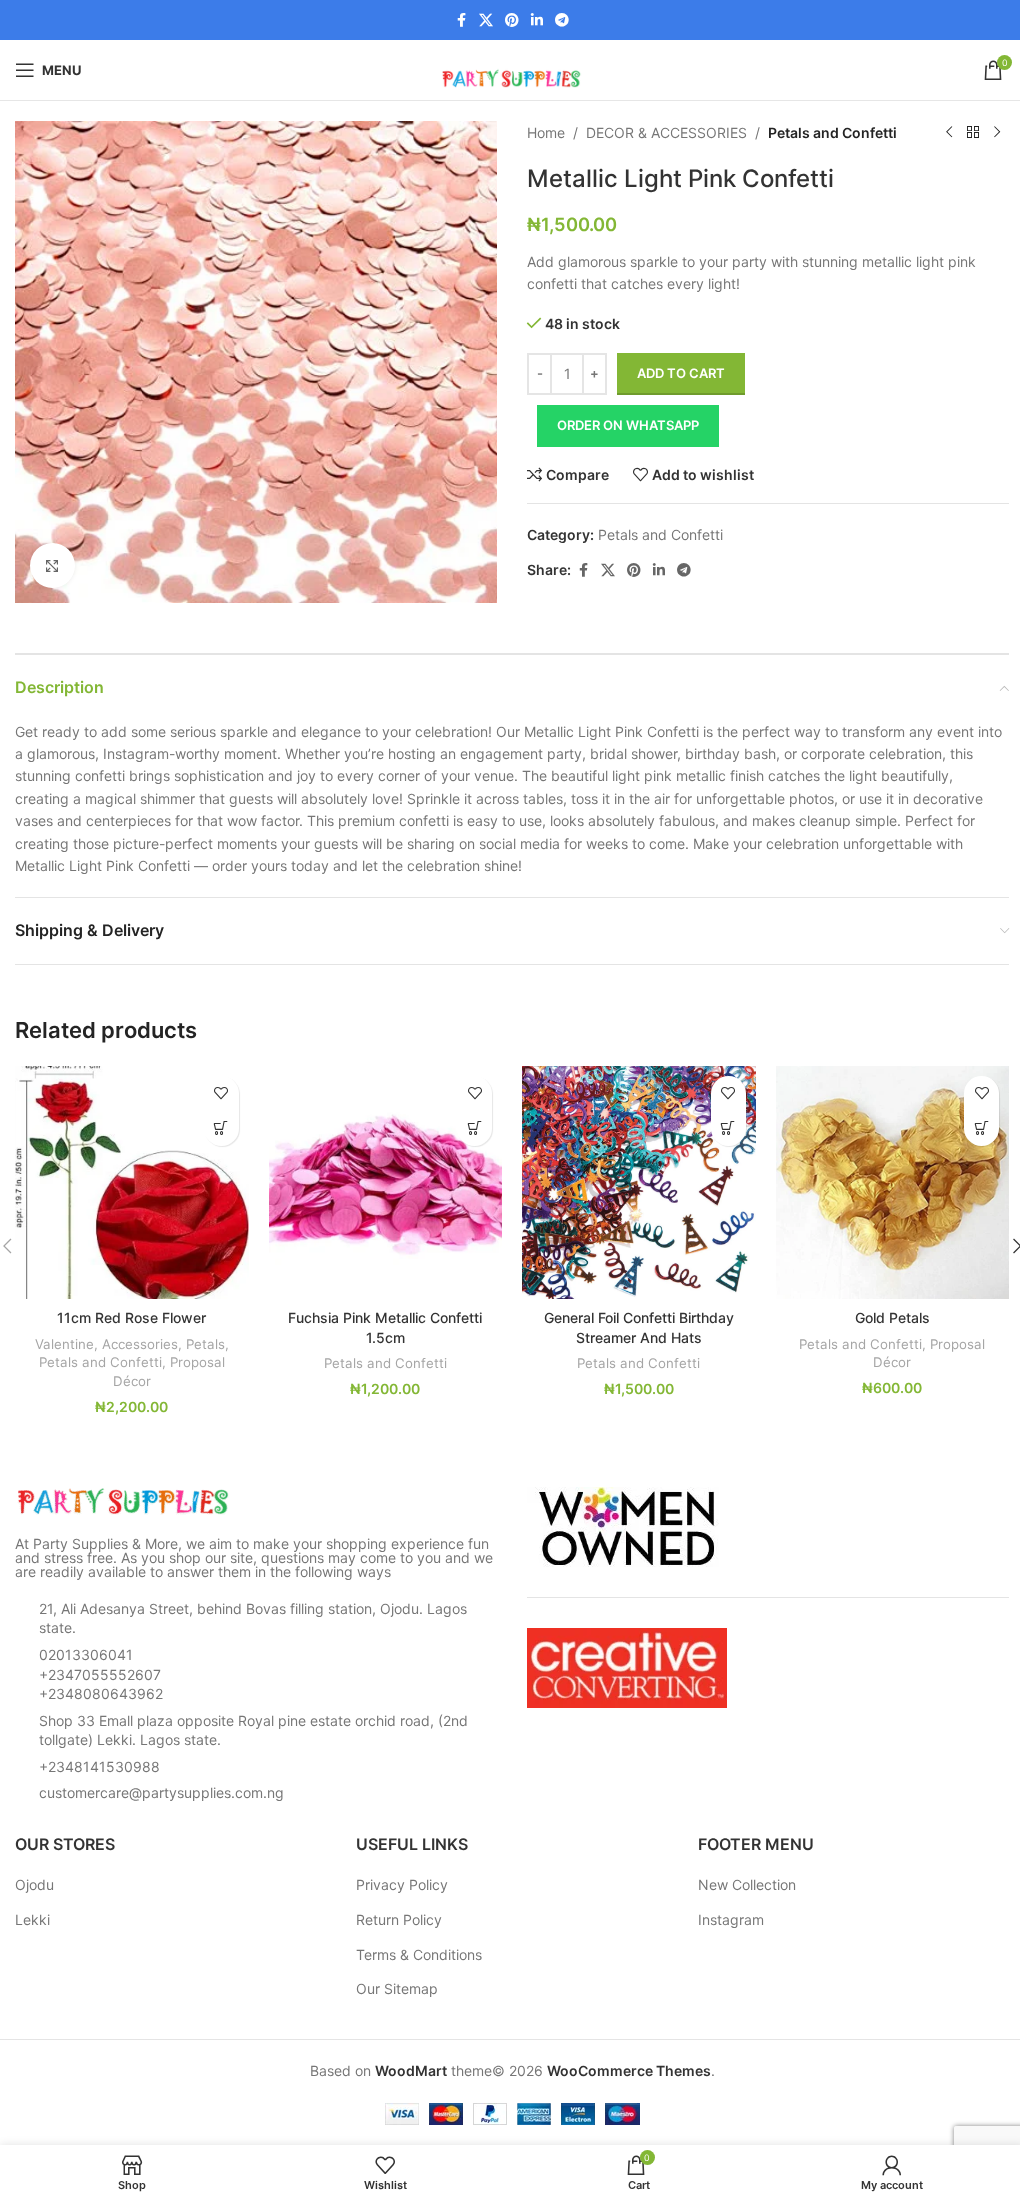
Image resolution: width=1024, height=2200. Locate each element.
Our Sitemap (397, 1988)
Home (546, 132)
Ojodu (34, 1884)
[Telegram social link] (562, 20)
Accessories (140, 1344)
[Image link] (125, 1500)
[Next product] (997, 133)
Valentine (64, 1344)
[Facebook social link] (461, 20)
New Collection (747, 1884)
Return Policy (399, 1919)
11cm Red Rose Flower (131, 1317)
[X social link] (486, 20)
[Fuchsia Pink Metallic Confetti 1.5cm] (386, 1183)
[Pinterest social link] (512, 20)
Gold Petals (892, 1317)
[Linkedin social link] (537, 20)
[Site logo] (512, 68)
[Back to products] (973, 133)
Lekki (32, 1919)
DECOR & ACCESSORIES (666, 132)
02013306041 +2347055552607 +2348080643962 (101, 1674)
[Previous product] (949, 133)
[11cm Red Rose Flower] (132, 1183)
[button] (221, 1128)
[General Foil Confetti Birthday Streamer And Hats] (639, 1183)
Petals (205, 1344)
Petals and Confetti (832, 132)
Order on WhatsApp (628, 425)
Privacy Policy (402, 1884)
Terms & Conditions (419, 1954)
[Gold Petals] (893, 1183)
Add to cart (681, 373)
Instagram (731, 1919)
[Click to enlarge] (52, 565)
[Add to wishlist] (221, 1093)
